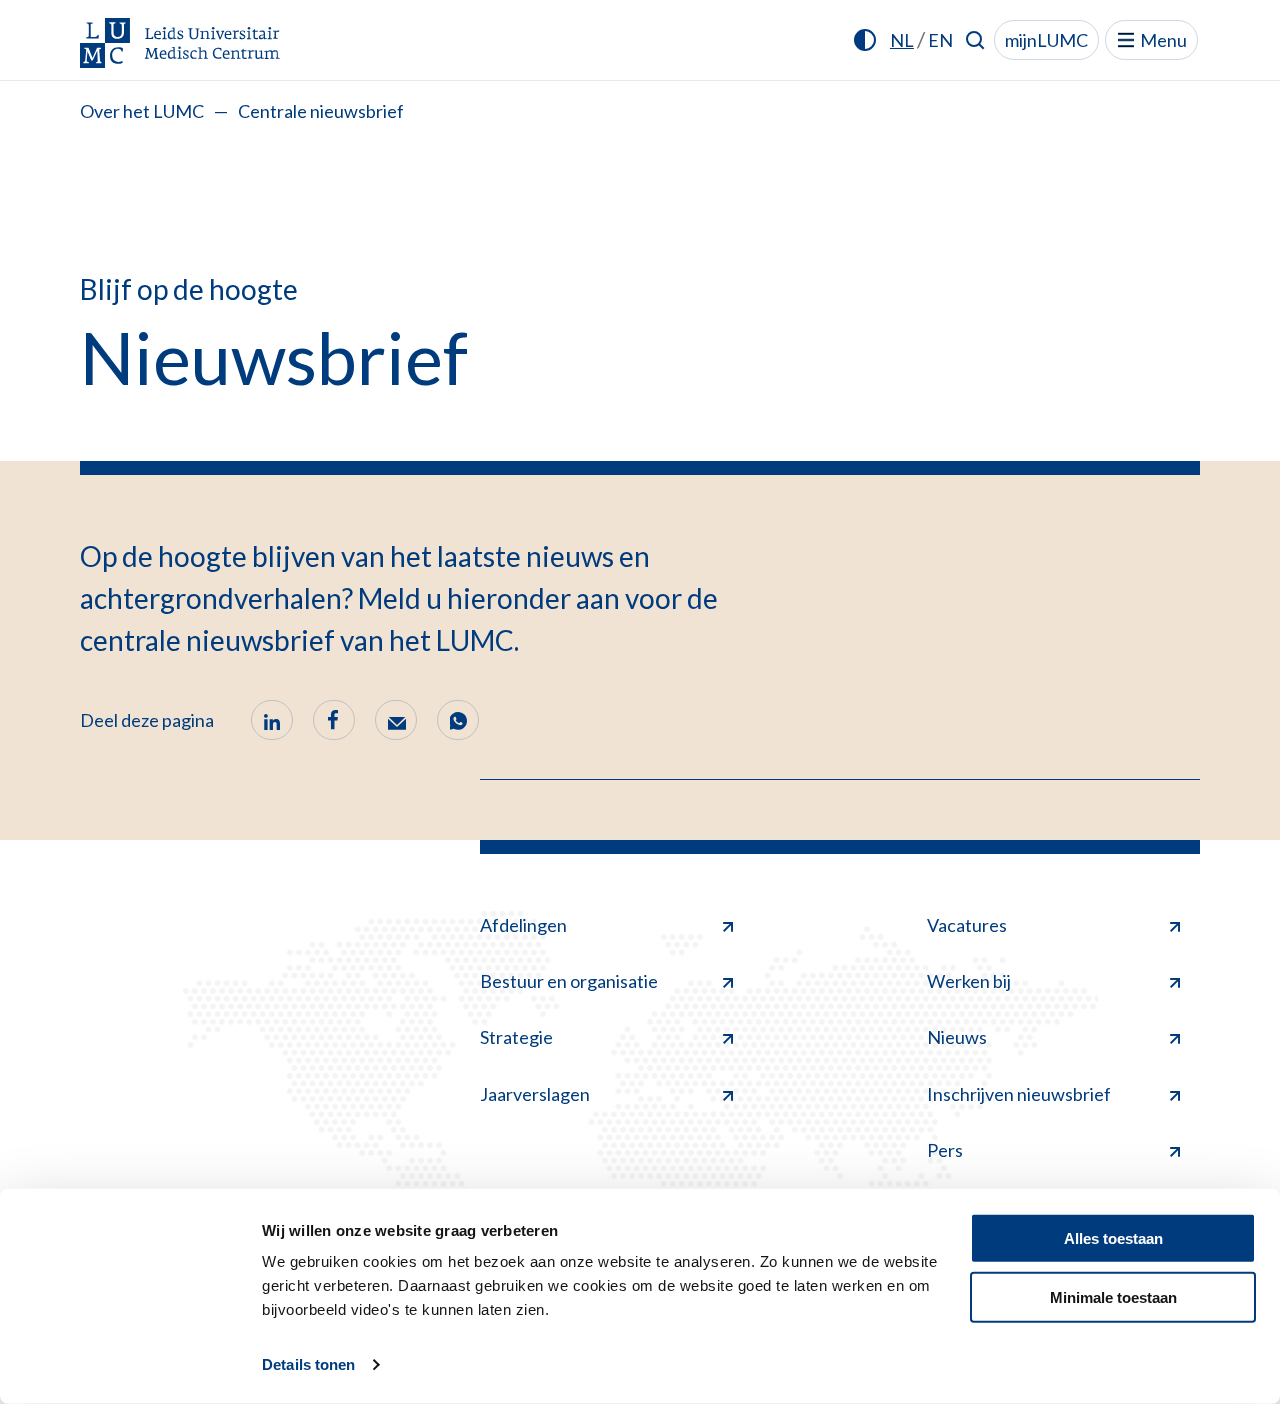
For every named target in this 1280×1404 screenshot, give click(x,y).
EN (940, 40)
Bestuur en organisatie (569, 981)
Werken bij (969, 981)
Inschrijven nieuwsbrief (1019, 1094)
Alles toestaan (1113, 1238)
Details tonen (308, 1364)
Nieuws (957, 1037)
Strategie (516, 1037)
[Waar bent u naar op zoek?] (975, 40)
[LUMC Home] (180, 44)
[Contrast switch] (865, 40)
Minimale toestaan (1113, 1296)
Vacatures (967, 925)
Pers (945, 1150)
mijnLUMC (1046, 40)
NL (902, 40)
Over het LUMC (142, 111)
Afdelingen (523, 925)
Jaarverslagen (535, 1094)
